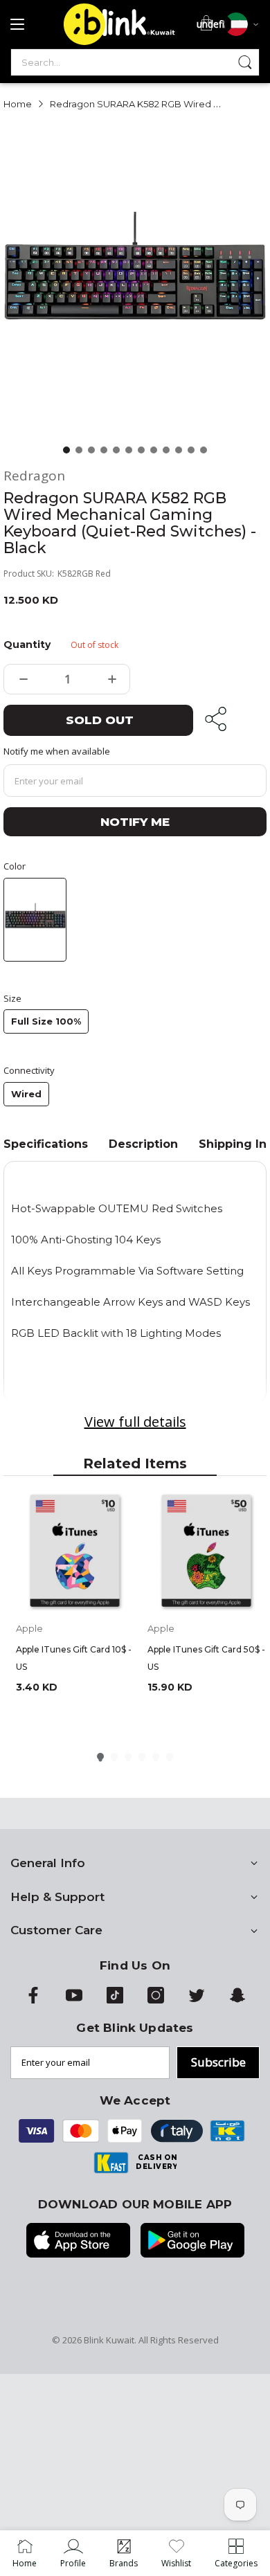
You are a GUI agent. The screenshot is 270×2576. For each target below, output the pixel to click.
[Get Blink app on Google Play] (192, 2242)
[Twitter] (197, 2000)
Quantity (25, 645)
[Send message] (245, 62)
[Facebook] (33, 2000)
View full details (135, 1422)
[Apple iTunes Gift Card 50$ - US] (206, 1552)
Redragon (34, 476)
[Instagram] (156, 2000)
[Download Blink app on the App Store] (78, 2242)
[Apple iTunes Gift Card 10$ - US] (75, 1552)
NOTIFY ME (135, 822)
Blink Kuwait (109, 2340)
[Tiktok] (115, 2000)
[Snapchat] (237, 2000)
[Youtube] (74, 2000)
